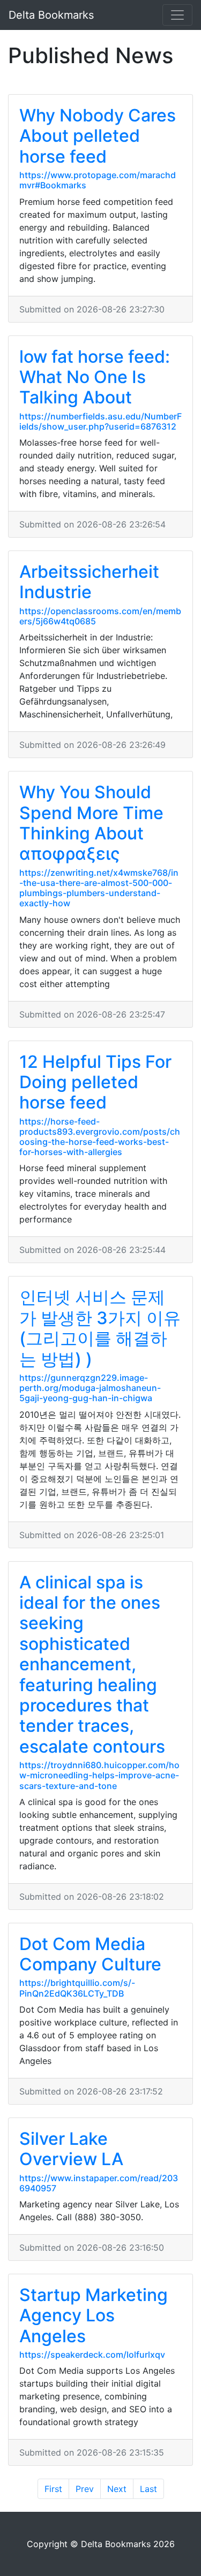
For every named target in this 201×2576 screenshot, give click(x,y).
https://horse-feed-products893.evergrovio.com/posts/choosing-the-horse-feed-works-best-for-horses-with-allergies (100, 1137)
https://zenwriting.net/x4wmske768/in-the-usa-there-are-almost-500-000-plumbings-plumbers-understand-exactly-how (99, 888)
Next (117, 2489)
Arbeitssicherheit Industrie (89, 582)
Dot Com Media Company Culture (90, 1954)
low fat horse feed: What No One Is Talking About (95, 377)
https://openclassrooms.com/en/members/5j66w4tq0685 (100, 616)
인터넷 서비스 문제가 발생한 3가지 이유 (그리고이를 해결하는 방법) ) (100, 1328)
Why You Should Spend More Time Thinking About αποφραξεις (91, 823)
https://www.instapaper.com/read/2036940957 (99, 2183)
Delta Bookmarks (51, 15)
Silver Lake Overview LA (71, 2149)
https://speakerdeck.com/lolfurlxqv (92, 2355)
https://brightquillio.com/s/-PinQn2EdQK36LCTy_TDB (77, 1988)
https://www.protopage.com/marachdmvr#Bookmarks (98, 180)
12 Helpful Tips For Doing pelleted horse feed (95, 1082)
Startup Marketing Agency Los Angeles (94, 2315)
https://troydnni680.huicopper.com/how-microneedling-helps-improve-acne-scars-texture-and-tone (99, 1775)
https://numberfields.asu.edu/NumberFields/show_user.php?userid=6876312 (100, 421)
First (53, 2489)
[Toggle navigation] (177, 15)
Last (148, 2489)
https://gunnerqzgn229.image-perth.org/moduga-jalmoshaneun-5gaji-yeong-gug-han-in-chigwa (90, 1388)
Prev (85, 2489)
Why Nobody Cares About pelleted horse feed (98, 136)
